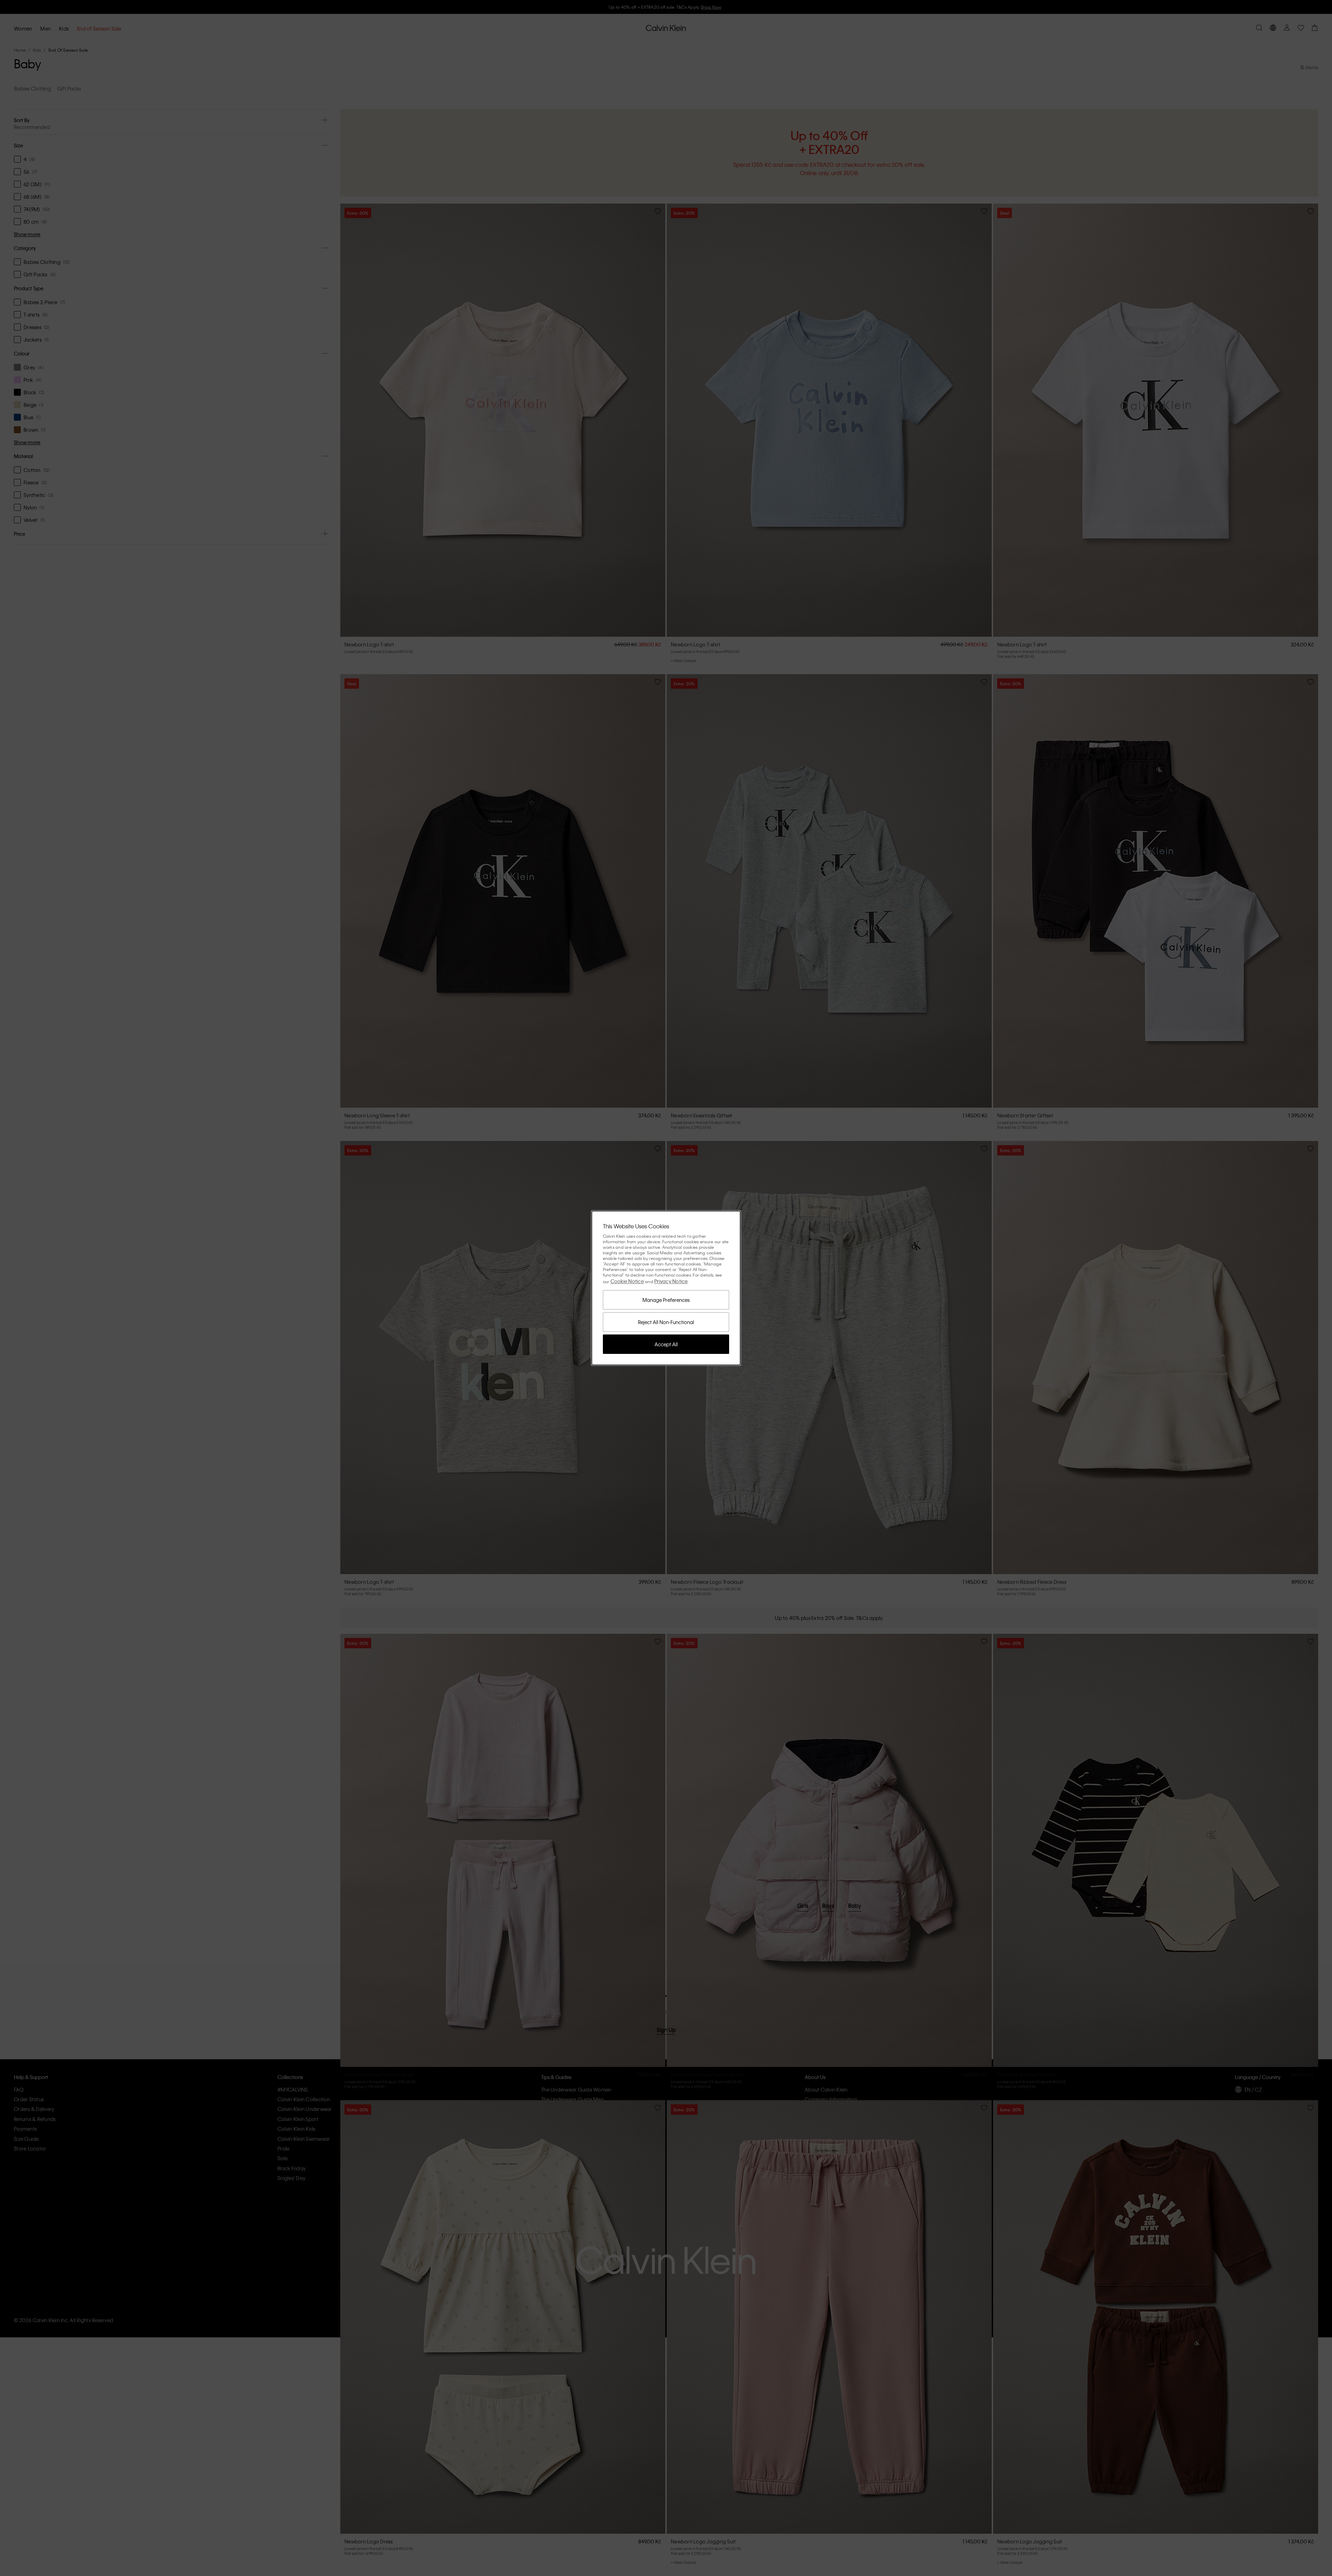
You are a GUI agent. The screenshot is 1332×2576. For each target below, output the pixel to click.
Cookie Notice (627, 1281)
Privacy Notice (671, 1281)
